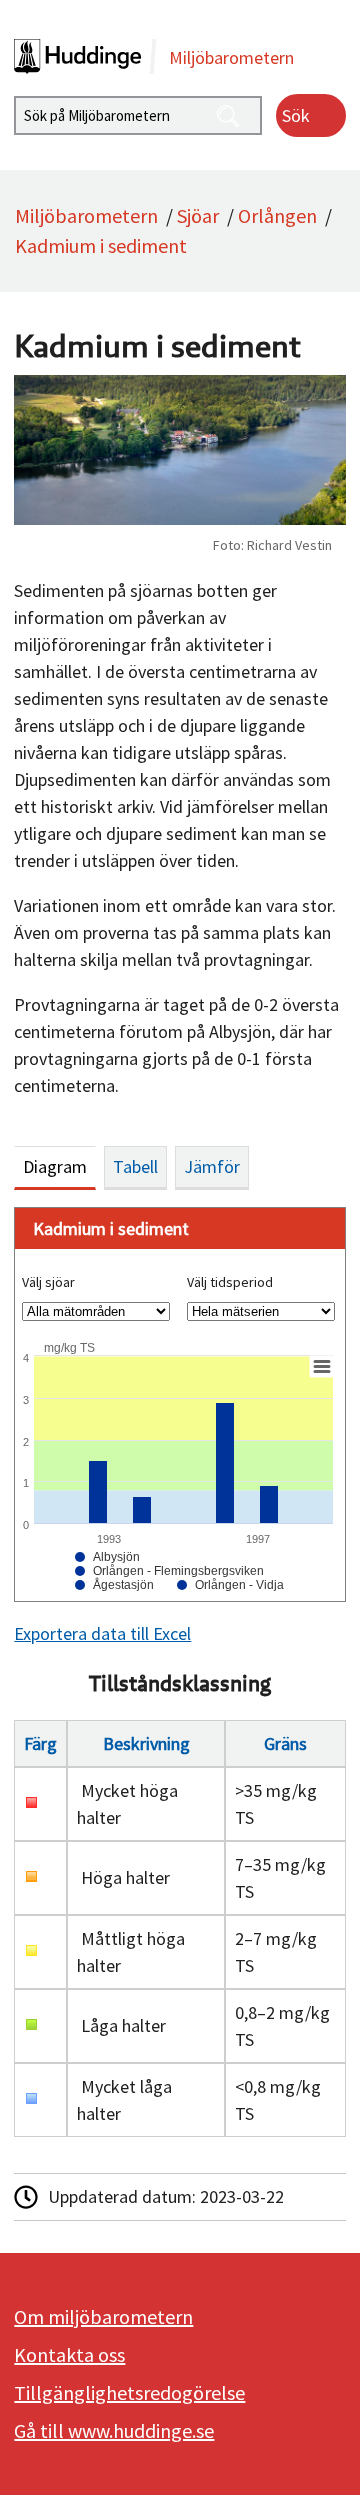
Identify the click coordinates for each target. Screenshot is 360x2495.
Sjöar (198, 215)
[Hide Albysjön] (107, 1557)
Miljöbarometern (86, 215)
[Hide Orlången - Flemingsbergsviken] (169, 1571)
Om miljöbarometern (103, 2316)
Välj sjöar (48, 1282)
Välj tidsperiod (230, 1282)
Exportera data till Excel (102, 1633)
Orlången (277, 215)
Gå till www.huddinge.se (114, 2430)
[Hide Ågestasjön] (114, 1584)
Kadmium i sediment (101, 245)
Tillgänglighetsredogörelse (129, 2392)
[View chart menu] (322, 1367)
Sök (296, 115)
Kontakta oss (69, 2354)
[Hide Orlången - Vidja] (230, 1585)
